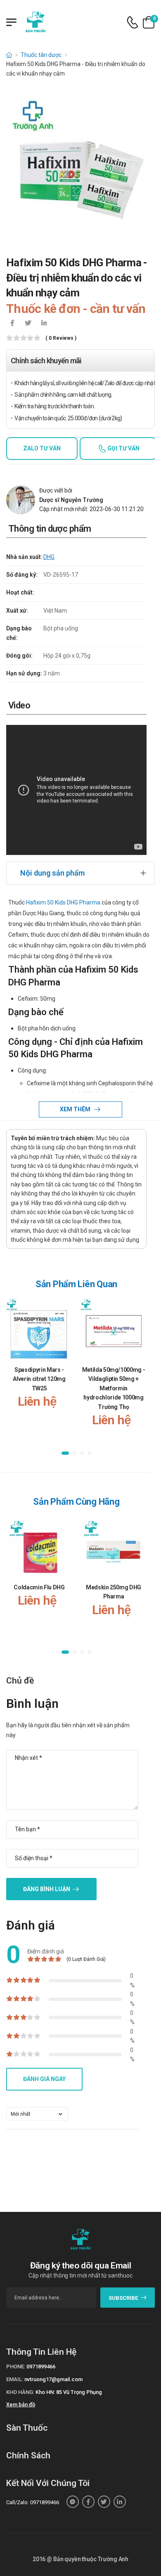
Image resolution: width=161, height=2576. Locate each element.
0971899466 (41, 2366)
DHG (49, 557)
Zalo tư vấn (42, 448)
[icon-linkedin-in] (44, 324)
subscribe (123, 2298)
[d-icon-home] (9, 55)
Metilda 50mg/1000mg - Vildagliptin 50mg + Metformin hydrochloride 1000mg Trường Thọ (114, 1388)
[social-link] (73, 2502)
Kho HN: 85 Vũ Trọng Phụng (69, 2392)
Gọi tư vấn (123, 448)
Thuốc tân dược (41, 55)
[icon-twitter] (28, 324)
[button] (65, 1453)
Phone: (16, 2366)
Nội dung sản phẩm (52, 873)
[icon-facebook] (12, 324)
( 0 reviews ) (61, 338)
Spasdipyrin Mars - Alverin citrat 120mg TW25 (39, 1379)
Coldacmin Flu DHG (39, 1587)
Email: (15, 2379)
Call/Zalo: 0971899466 (33, 2502)
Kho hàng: (20, 2392)
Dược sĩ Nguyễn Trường (71, 500)
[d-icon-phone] (133, 22)
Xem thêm (76, 1109)
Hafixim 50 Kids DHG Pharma (63, 902)
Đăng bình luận (47, 1889)
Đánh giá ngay (44, 2079)
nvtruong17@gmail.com (53, 2379)
